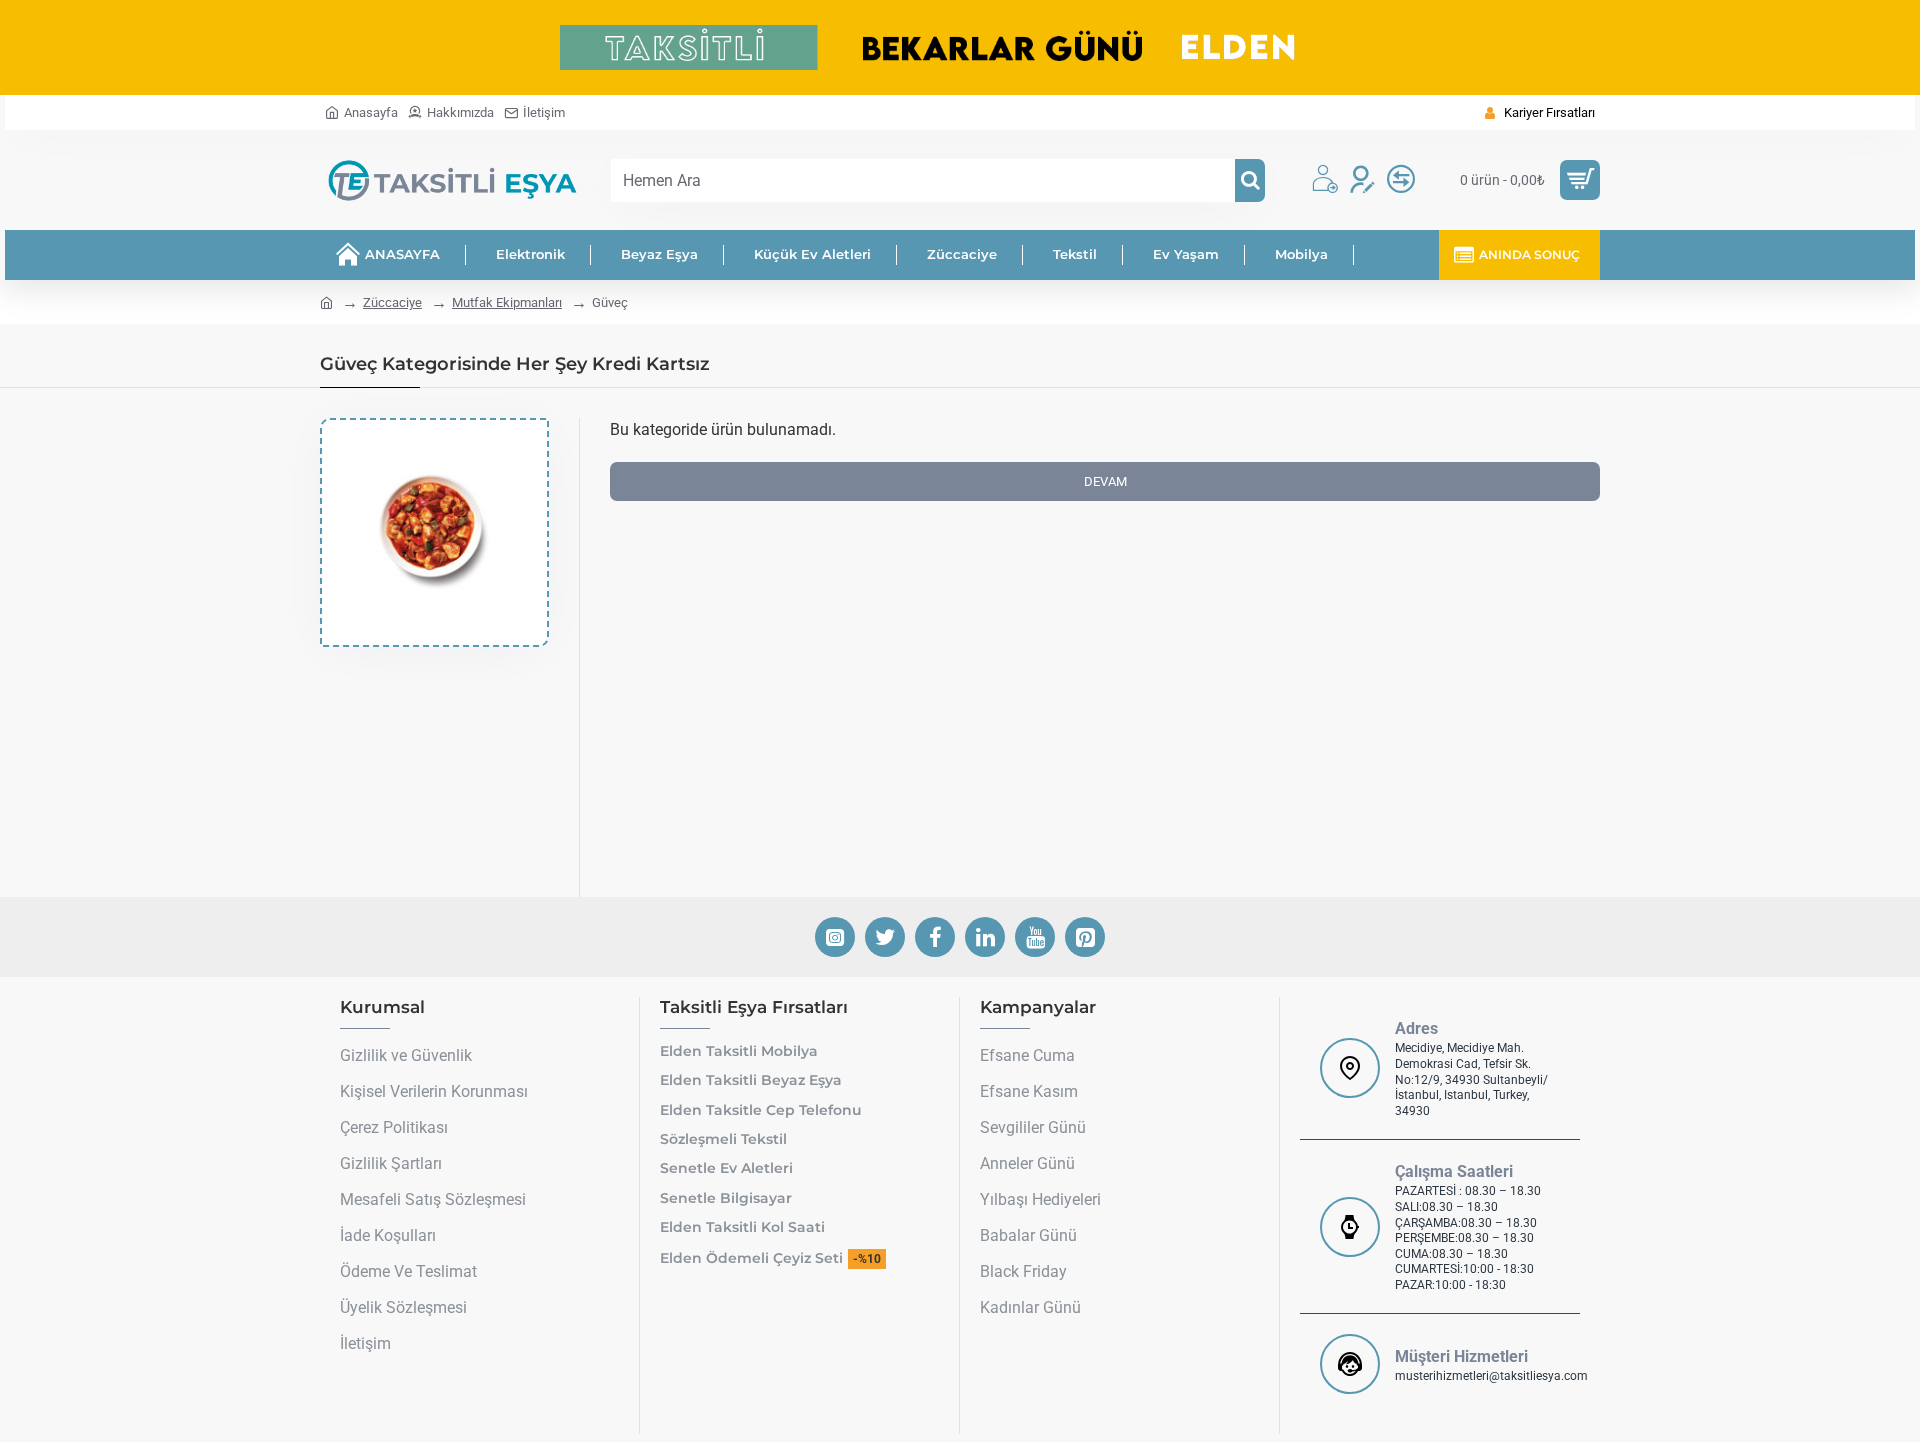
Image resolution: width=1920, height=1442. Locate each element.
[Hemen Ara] (1250, 180)
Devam (1105, 481)
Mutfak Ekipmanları (507, 302)
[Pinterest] (1085, 937)
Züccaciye (392, 302)
